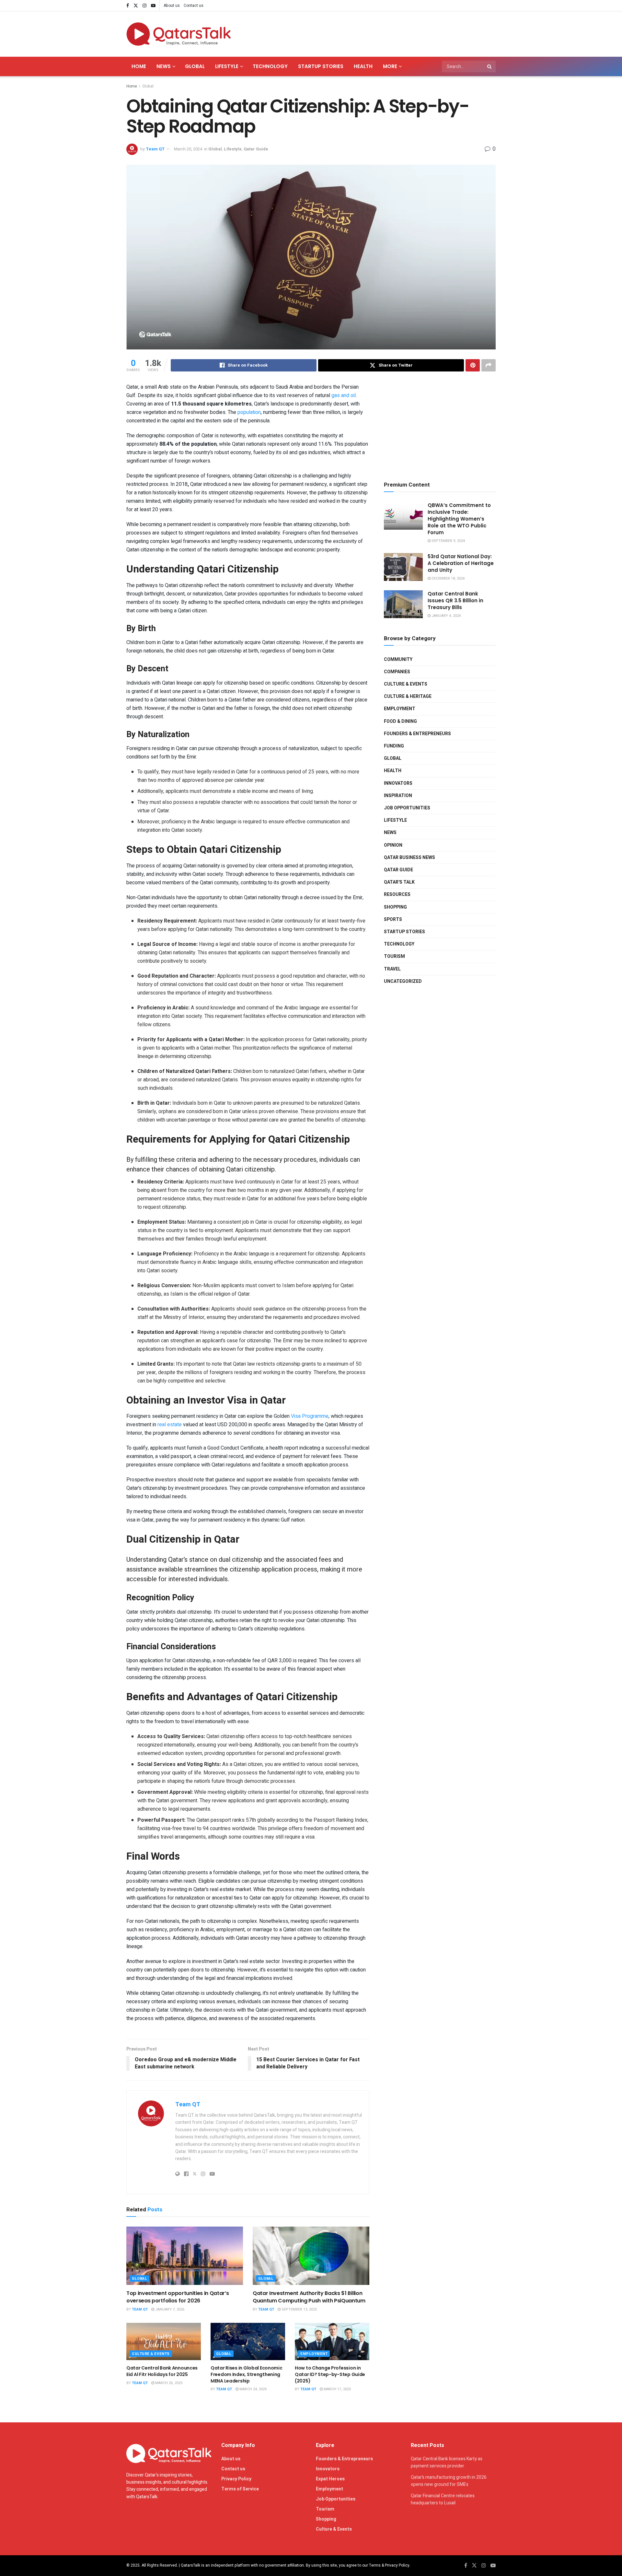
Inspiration (398, 796)
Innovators (398, 783)
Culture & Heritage (408, 696)
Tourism (394, 956)
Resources (397, 894)
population (249, 412)
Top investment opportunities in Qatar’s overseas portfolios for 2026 (178, 2297)
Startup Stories (321, 66)
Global (195, 66)
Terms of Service (240, 2489)
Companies (397, 672)
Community (398, 659)
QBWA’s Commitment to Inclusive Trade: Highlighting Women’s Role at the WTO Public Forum (459, 519)
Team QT (155, 149)
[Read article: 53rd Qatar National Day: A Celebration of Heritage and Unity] (403, 567)
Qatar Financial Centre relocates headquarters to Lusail (443, 2499)
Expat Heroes (330, 2479)
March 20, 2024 (188, 149)
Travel (392, 969)
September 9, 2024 (448, 541)
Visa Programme (310, 1416)
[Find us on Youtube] (153, 6)
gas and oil (344, 395)
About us (172, 6)
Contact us (194, 6)
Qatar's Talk (399, 882)
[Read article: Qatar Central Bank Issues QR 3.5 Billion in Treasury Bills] (403, 604)
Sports (393, 919)
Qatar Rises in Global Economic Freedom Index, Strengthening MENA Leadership (247, 2374)
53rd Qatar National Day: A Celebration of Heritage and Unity (461, 563)
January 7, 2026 (169, 2309)
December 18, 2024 (448, 578)
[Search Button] (490, 66)
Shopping (395, 907)
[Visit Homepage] (179, 34)
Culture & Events (151, 2354)
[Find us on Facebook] (128, 6)
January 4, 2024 (446, 616)
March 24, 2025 (253, 2389)
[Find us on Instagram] (144, 6)
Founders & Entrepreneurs (417, 734)
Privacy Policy (236, 2479)
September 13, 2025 (299, 2309)
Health (363, 66)
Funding (394, 746)
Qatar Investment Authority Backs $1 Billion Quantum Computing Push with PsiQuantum (309, 2297)
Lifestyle (227, 66)
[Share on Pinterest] (473, 365)
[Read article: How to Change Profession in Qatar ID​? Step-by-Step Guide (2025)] (332, 2341)
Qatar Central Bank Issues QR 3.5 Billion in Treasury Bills (455, 600)
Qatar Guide (256, 149)
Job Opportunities (407, 808)
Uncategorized (403, 981)
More (390, 66)
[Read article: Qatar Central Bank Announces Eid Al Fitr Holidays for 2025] (164, 2341)
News (164, 66)
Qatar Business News (409, 858)
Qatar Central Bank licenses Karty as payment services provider (447, 2462)
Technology (270, 66)
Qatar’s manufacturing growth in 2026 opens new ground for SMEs (449, 2481)
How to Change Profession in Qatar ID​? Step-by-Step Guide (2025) (330, 2374)
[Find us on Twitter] (136, 6)
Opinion (393, 845)
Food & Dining (400, 721)
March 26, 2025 (168, 2383)
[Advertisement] (378, 33)
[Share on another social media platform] (489, 365)
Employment (314, 2354)
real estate (170, 1425)
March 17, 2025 (337, 2389)
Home (139, 66)
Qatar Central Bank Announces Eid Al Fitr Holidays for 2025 (162, 2371)
